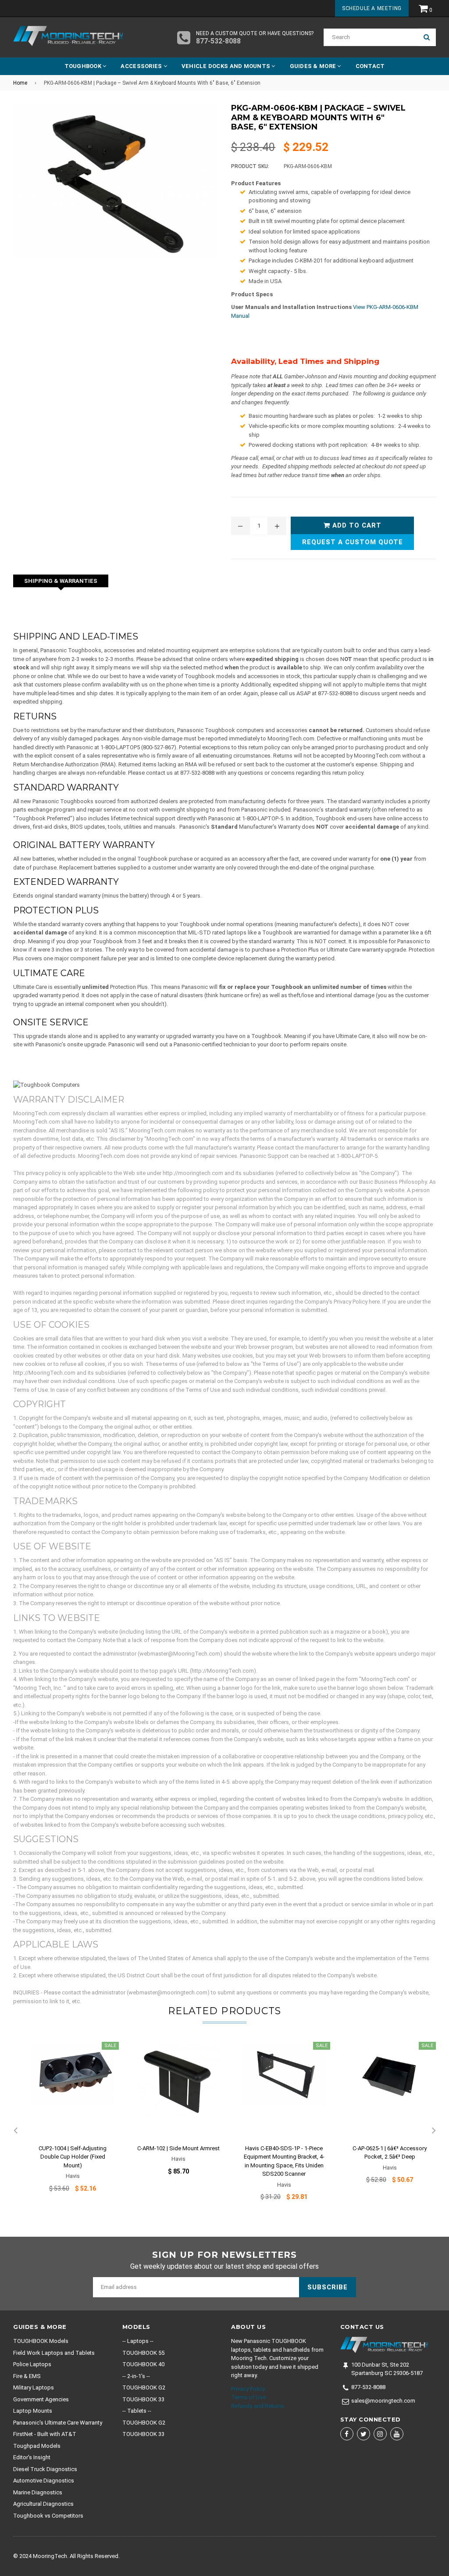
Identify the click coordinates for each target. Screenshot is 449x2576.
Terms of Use (248, 2397)
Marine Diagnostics (38, 2492)
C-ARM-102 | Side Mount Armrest (178, 2148)
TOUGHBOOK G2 (144, 2387)
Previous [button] (15, 2131)
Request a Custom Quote (353, 542)
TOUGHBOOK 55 (143, 2353)
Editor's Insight (32, 2457)
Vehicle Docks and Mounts (227, 66)
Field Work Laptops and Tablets (54, 2353)
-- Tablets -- (137, 2411)
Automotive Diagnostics (44, 2481)
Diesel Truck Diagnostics (45, 2469)
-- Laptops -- (138, 2341)
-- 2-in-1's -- (136, 2376)
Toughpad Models (37, 2446)
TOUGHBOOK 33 (143, 2399)
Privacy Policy (248, 2389)
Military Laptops (34, 2387)
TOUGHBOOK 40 (143, 2364)
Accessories (142, 66)
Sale (110, 2046)
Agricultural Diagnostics (43, 2504)
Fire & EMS (27, 2376)
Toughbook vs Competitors (48, 2516)
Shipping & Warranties (61, 581)
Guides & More (314, 66)
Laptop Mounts (33, 2411)
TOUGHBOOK (84, 66)
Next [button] (434, 2131)
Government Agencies (41, 2399)
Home (20, 83)
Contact (370, 66)
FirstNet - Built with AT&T (45, 2434)
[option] (66, 2123)
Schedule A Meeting (372, 8)
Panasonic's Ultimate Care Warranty (58, 2423)
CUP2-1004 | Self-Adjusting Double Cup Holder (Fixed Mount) (73, 2157)
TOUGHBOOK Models (41, 2341)
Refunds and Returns (258, 2406)
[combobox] (371, 37)
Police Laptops (32, 2364)
